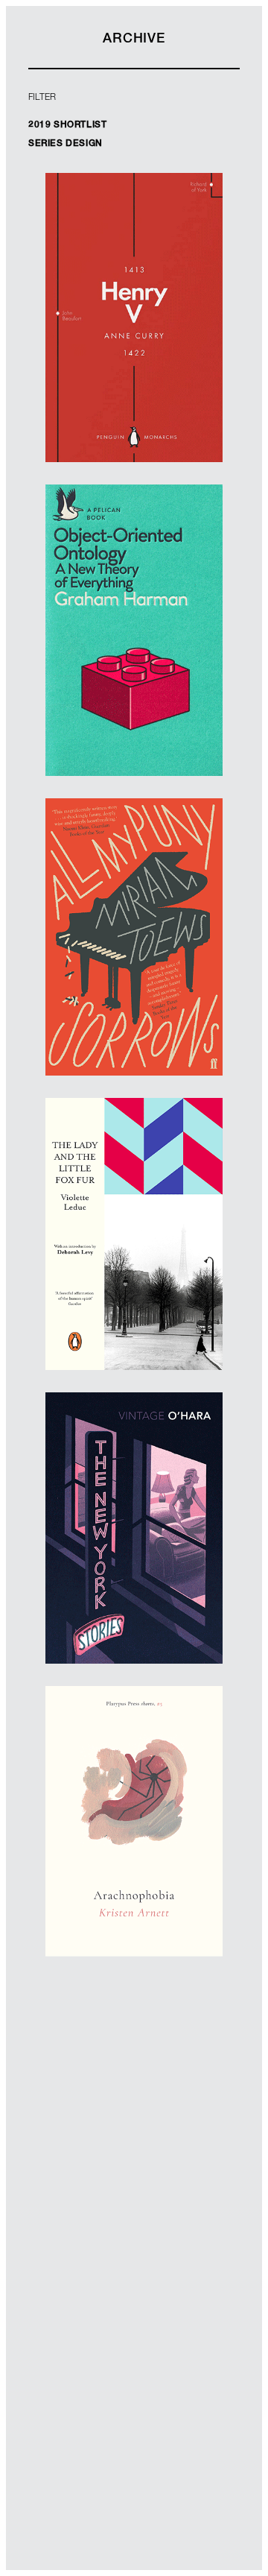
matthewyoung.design (134, 357)
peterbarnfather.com (134, 1862)
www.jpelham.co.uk (134, 999)
